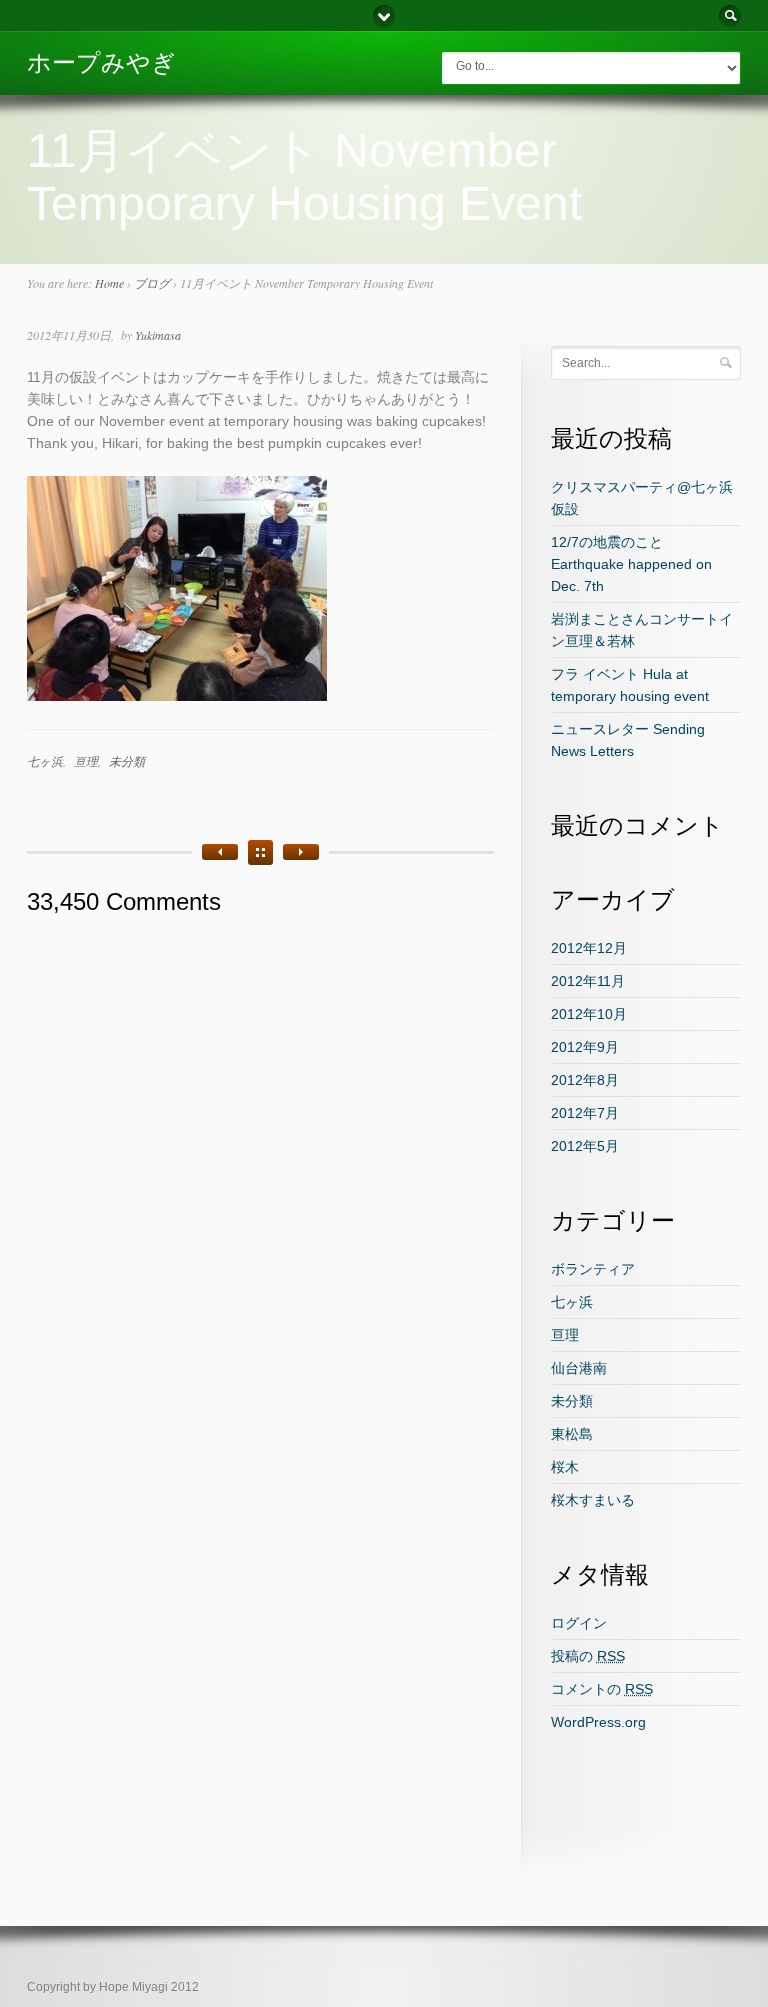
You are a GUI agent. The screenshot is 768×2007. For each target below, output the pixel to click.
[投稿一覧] (260, 852)
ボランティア (593, 1269)
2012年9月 (585, 1047)
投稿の (588, 1656)
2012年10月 (589, 1014)
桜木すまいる (593, 1500)
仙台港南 (579, 1368)
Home (109, 283)
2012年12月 (589, 948)
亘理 (86, 761)
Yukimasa (158, 335)
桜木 (565, 1467)
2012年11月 (588, 981)
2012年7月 (585, 1113)
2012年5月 (585, 1146)
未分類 (127, 761)
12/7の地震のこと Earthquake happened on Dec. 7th (631, 564)
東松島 (572, 1434)
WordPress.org (598, 1722)
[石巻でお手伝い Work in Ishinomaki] (301, 852)
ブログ (152, 283)
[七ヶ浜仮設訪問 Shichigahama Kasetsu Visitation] (220, 852)
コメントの (602, 1689)
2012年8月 (585, 1080)
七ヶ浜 (45, 761)
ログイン (579, 1623)
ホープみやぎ (101, 62)
